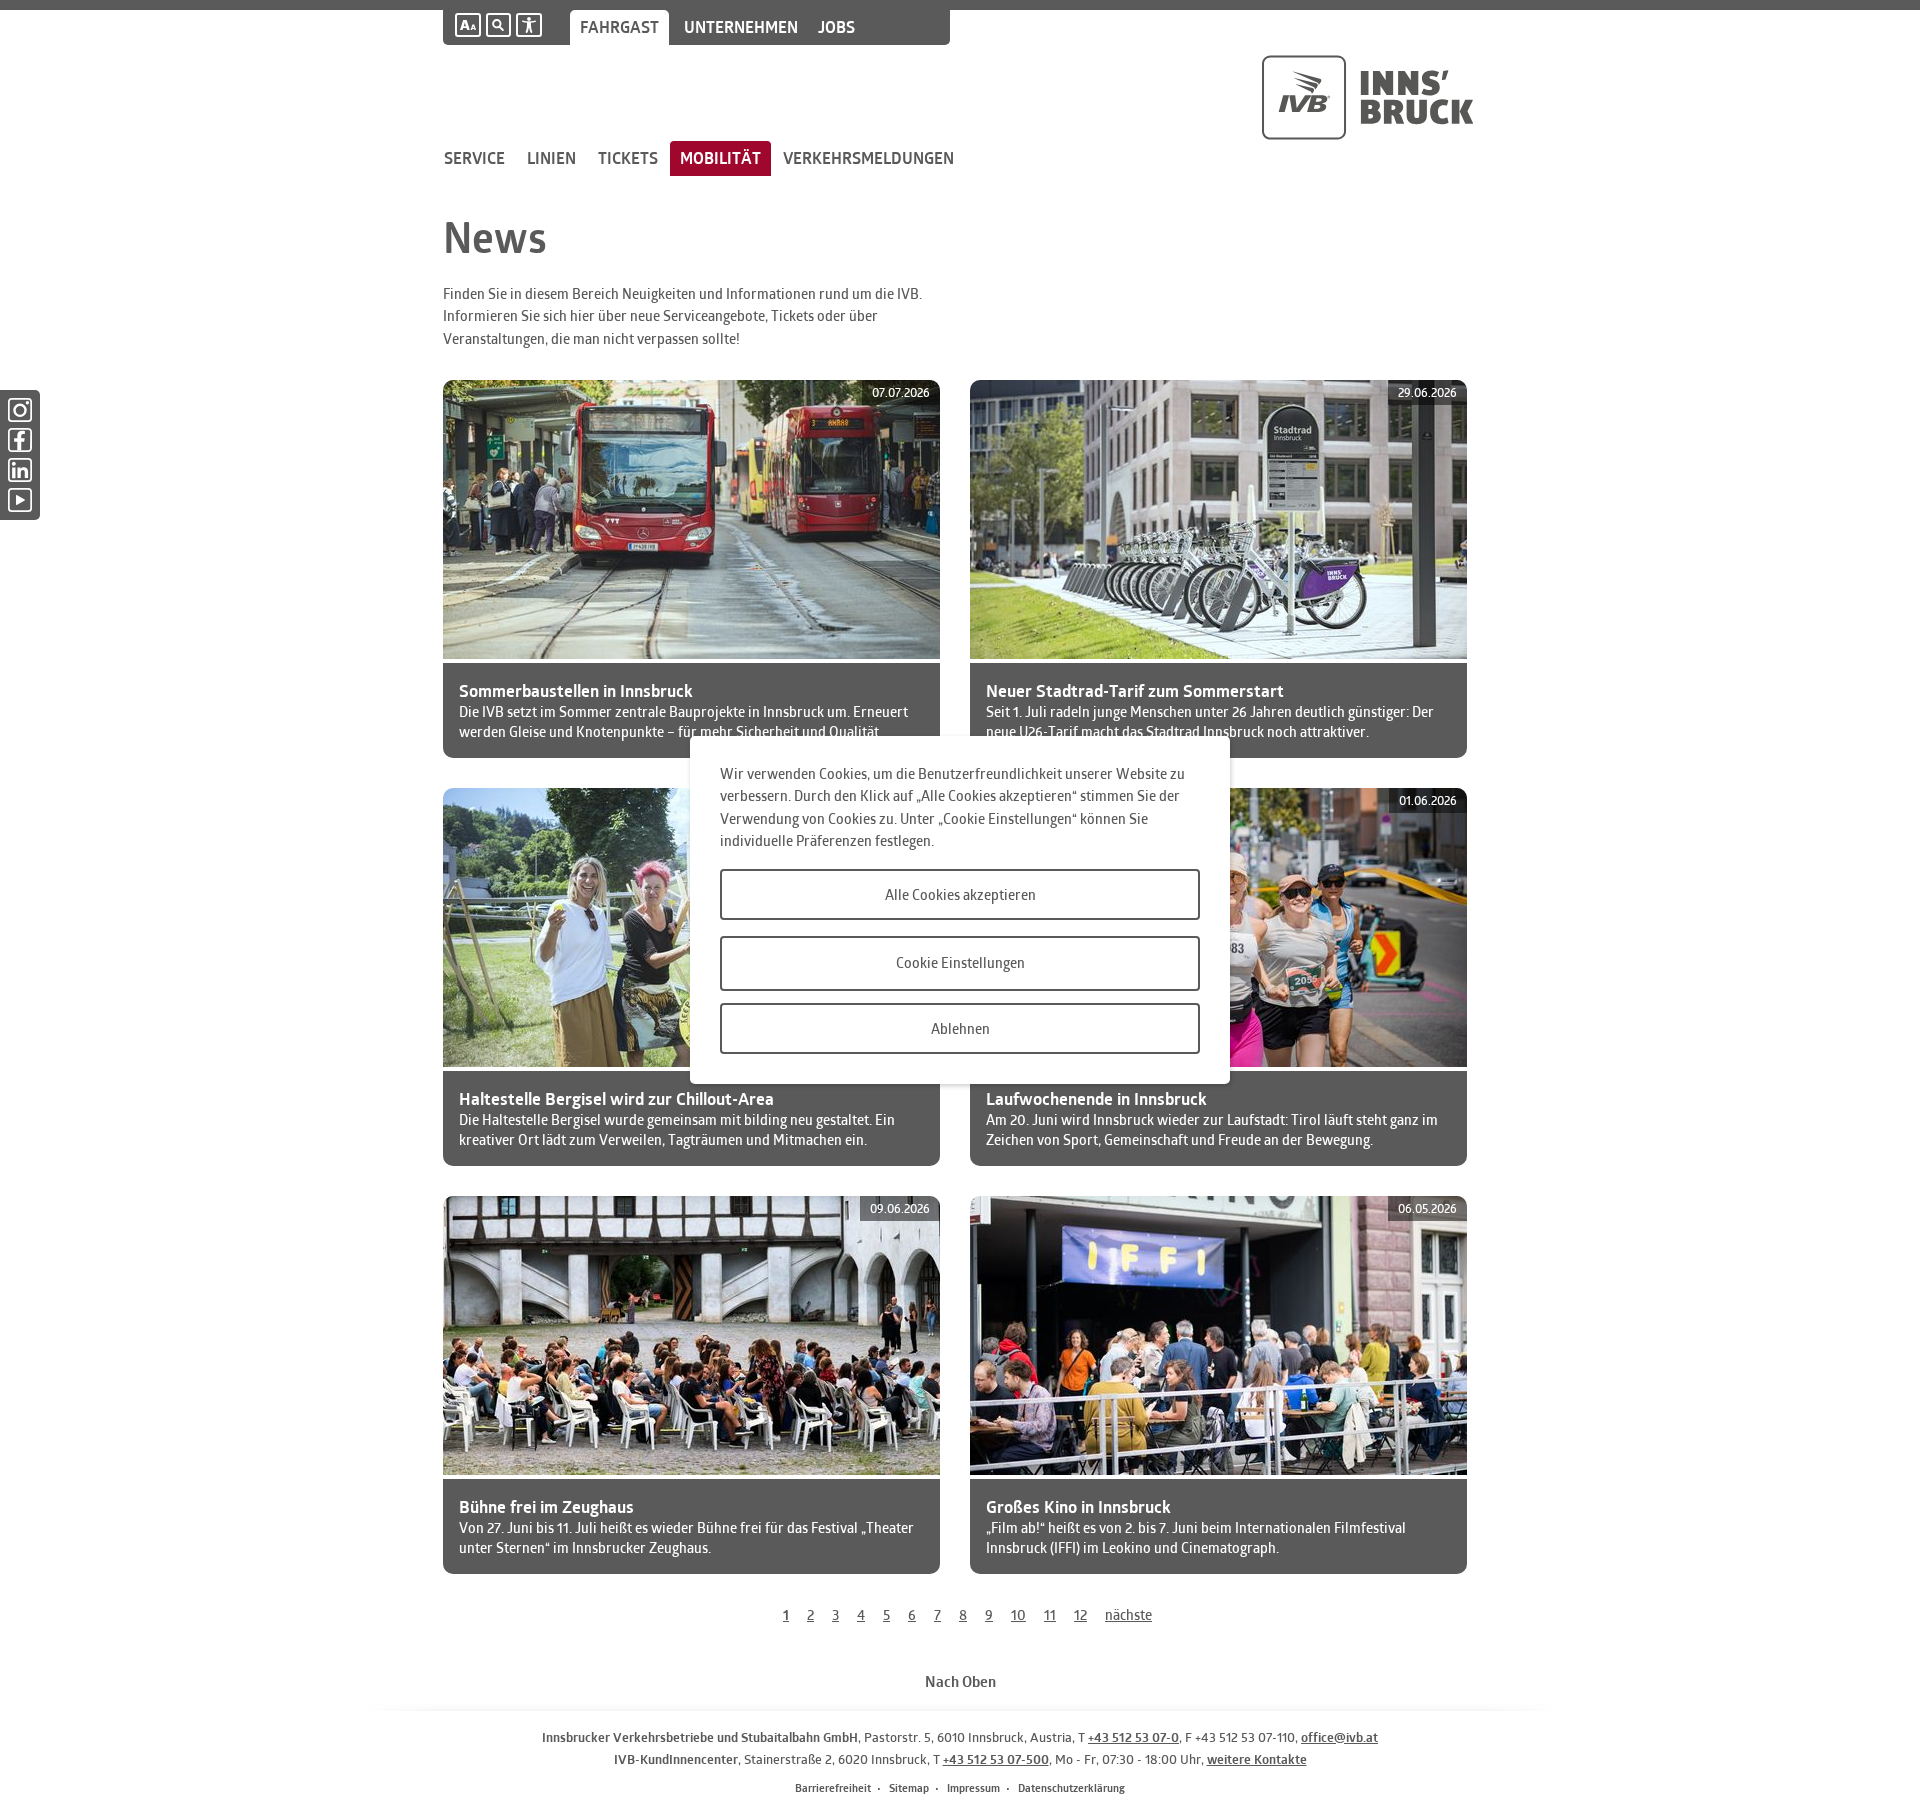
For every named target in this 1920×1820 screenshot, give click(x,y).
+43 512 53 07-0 (1133, 1737)
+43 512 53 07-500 (996, 1759)
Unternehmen (741, 27)
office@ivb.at (1339, 1737)
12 (1080, 1614)
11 (1050, 1614)
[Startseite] (1367, 97)
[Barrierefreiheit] (529, 25)
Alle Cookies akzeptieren (960, 894)
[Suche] (498, 25)
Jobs (836, 27)
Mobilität (720, 158)
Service (474, 158)
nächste (1128, 1614)
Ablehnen (960, 1028)
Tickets (628, 158)
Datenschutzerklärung (1071, 1787)
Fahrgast (619, 27)
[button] (468, 25)
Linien (551, 158)
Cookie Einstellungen (960, 962)
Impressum (973, 1787)
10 (1018, 1614)
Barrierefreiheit (833, 1787)
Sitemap (909, 1787)
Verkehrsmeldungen (868, 158)
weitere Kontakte (1257, 1759)
